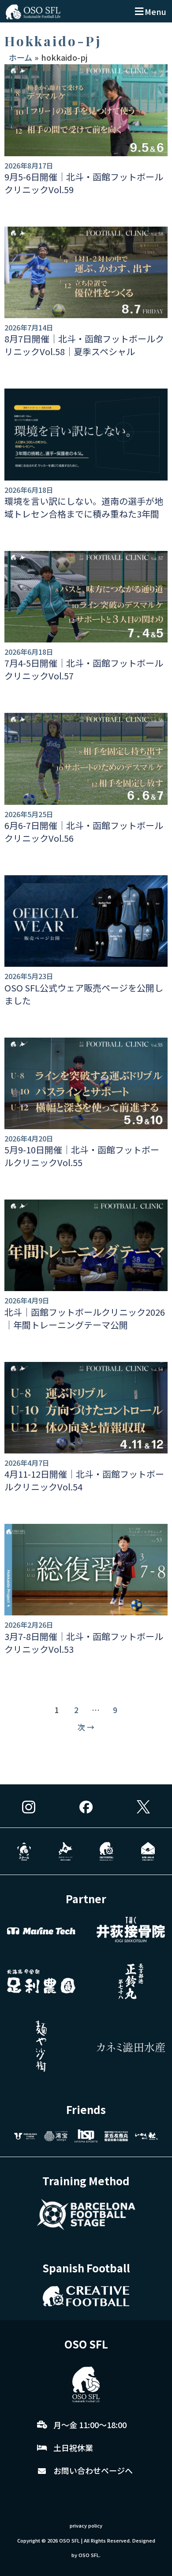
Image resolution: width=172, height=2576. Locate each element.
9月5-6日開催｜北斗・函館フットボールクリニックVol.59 (84, 183)
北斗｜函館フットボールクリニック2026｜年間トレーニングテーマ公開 (85, 1318)
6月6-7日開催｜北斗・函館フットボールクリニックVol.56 (84, 832)
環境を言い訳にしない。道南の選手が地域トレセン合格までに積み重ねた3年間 (84, 507)
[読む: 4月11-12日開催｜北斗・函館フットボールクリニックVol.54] (86, 1408)
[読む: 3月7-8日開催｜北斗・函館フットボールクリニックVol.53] (86, 1570)
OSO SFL (69, 2540)
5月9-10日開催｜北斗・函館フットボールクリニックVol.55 (82, 1156)
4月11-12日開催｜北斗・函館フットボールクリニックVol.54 (84, 1480)
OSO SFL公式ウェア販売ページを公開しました (84, 994)
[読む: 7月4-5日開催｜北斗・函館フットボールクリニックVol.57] (86, 597)
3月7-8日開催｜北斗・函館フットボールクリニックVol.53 (84, 1643)
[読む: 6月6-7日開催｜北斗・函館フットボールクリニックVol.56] (86, 759)
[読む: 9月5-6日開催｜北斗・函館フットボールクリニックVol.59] (86, 110)
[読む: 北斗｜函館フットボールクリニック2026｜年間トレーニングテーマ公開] (86, 1245)
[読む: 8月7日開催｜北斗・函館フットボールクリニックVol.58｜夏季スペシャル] (86, 272)
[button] (149, 11)
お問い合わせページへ (93, 2470)
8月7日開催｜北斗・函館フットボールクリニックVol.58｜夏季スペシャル (84, 345)
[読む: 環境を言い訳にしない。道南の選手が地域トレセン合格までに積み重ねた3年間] (86, 434)
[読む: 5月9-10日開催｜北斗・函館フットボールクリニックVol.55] (86, 1083)
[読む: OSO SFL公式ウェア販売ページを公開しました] (86, 921)
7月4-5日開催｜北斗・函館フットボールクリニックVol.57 (84, 669)
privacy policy (86, 2525)
